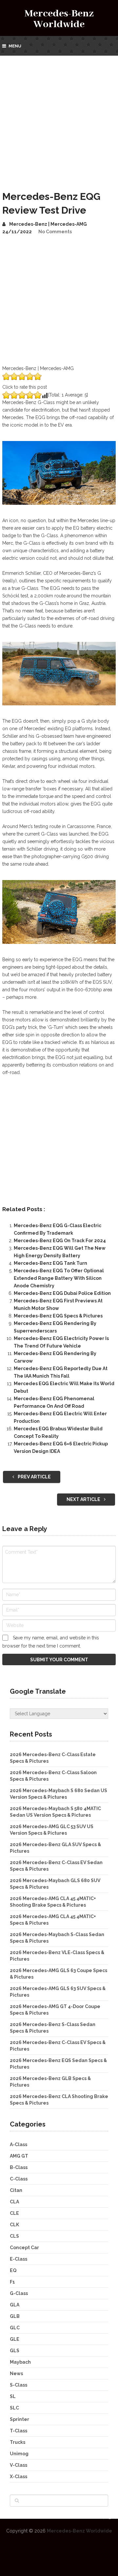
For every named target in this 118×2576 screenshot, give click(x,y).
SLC (14, 2408)
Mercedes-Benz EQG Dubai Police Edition (62, 1293)
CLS (14, 2236)
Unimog (19, 2454)
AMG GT (19, 2156)
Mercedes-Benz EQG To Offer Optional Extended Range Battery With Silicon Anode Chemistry (59, 1278)
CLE (14, 2213)
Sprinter (20, 2419)
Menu (15, 46)
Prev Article (34, 1477)
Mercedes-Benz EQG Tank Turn (50, 1263)
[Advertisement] (59, 118)
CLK (14, 2225)
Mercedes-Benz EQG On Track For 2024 (60, 1241)
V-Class (19, 2465)
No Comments (55, 232)
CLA (14, 2202)
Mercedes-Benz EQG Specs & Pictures (58, 1316)
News (16, 2373)
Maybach (20, 2362)
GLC (15, 2328)
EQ (13, 2270)
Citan (16, 2190)
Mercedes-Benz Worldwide (59, 19)
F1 (12, 2282)
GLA (15, 2305)
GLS (15, 2351)
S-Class (19, 2385)
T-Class (19, 2431)
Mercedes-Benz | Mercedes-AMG (48, 224)
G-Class (19, 2293)
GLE (15, 2339)
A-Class (19, 2144)
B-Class (19, 2167)
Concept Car (24, 2248)
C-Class (19, 2179)
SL (13, 2396)
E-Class (19, 2259)
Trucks (18, 2442)
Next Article (84, 1499)
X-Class (19, 2477)
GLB (15, 2316)
